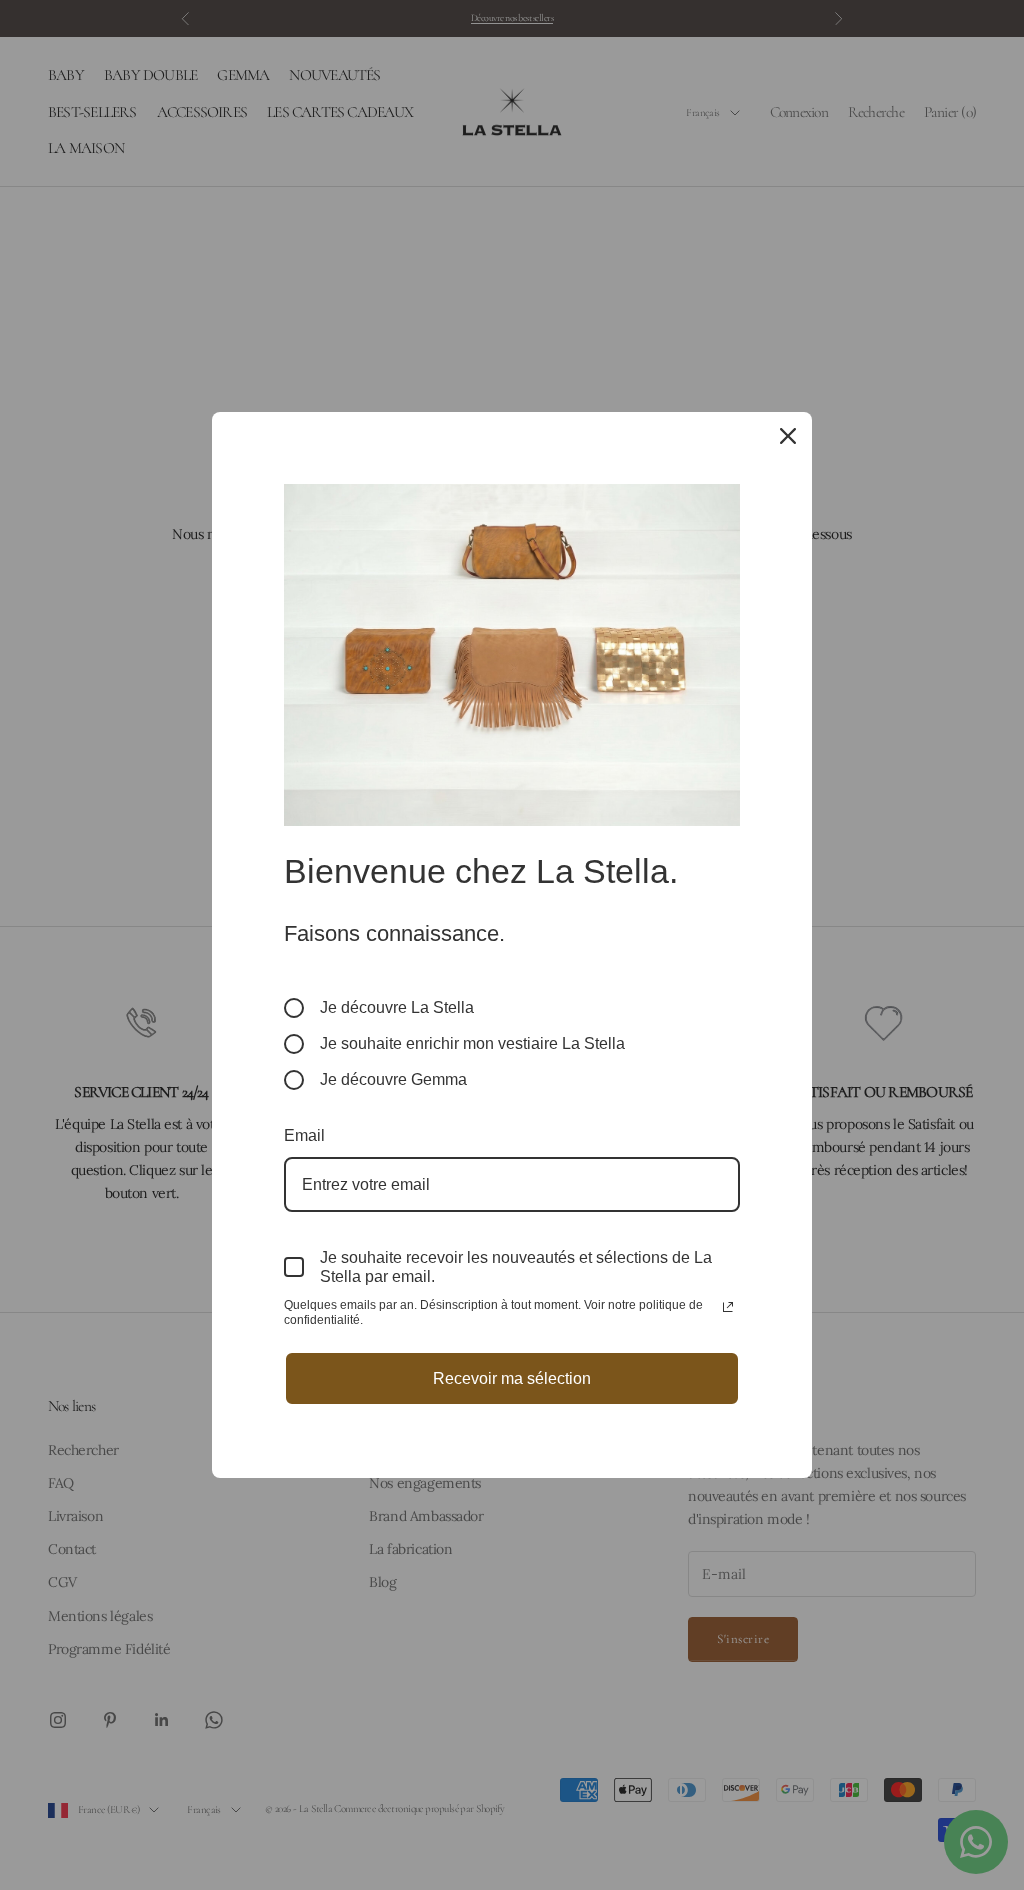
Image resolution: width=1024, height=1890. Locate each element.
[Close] (788, 436)
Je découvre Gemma (393, 1079)
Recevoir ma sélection (512, 1378)
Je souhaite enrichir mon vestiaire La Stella (472, 1043)
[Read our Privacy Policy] (728, 1307)
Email (304, 1135)
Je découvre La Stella (397, 1007)
